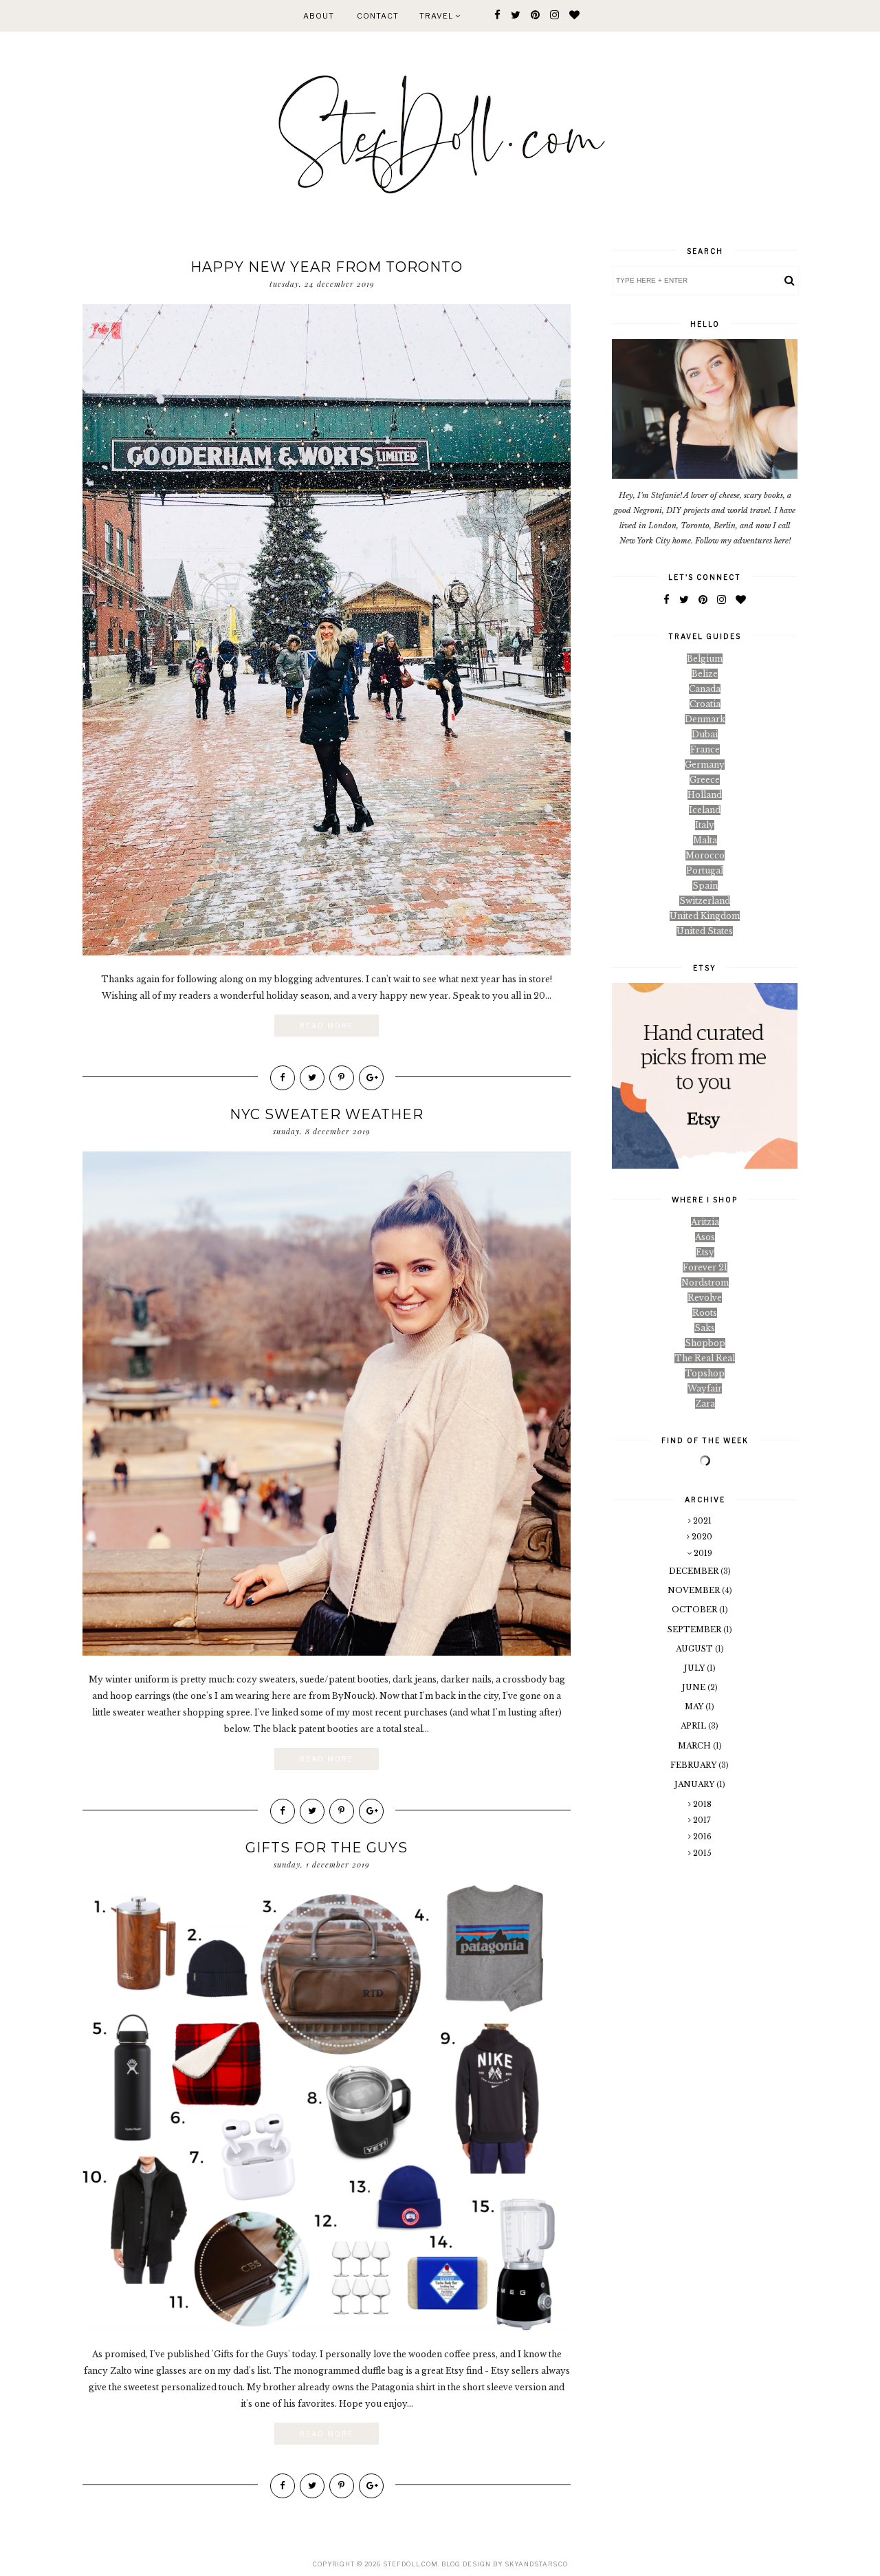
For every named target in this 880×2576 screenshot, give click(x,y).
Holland (705, 795)
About (319, 16)
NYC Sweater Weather (327, 1114)
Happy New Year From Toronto (327, 267)
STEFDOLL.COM (410, 2564)
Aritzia (705, 1222)
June (695, 1687)
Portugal (705, 870)
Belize (705, 674)
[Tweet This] (312, 1078)
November (695, 1590)
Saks (705, 1328)
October (695, 1610)
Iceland (705, 810)
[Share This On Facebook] (283, 1078)
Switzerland (705, 901)
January (695, 1784)
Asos (705, 1237)
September (695, 1630)
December (695, 1571)
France (705, 749)
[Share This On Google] (371, 1078)
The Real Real (705, 1358)
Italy (705, 825)
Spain (705, 886)
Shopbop (705, 1343)
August (695, 1649)
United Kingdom (705, 916)
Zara (705, 1404)
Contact (378, 16)
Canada (705, 689)
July (695, 1668)
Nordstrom (705, 1282)
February (694, 1765)
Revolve (705, 1298)
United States (705, 931)
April (694, 1726)
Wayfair (705, 1388)
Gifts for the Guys (327, 1848)
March (695, 1746)
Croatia (705, 704)
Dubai (705, 734)
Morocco (705, 855)
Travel (437, 16)
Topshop (705, 1373)
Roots (705, 1313)
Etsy (705, 1252)
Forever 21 (705, 1267)
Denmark (705, 719)
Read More (327, 1026)
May (695, 1707)
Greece (705, 780)
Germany (705, 765)
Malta (705, 840)
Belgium (705, 659)
